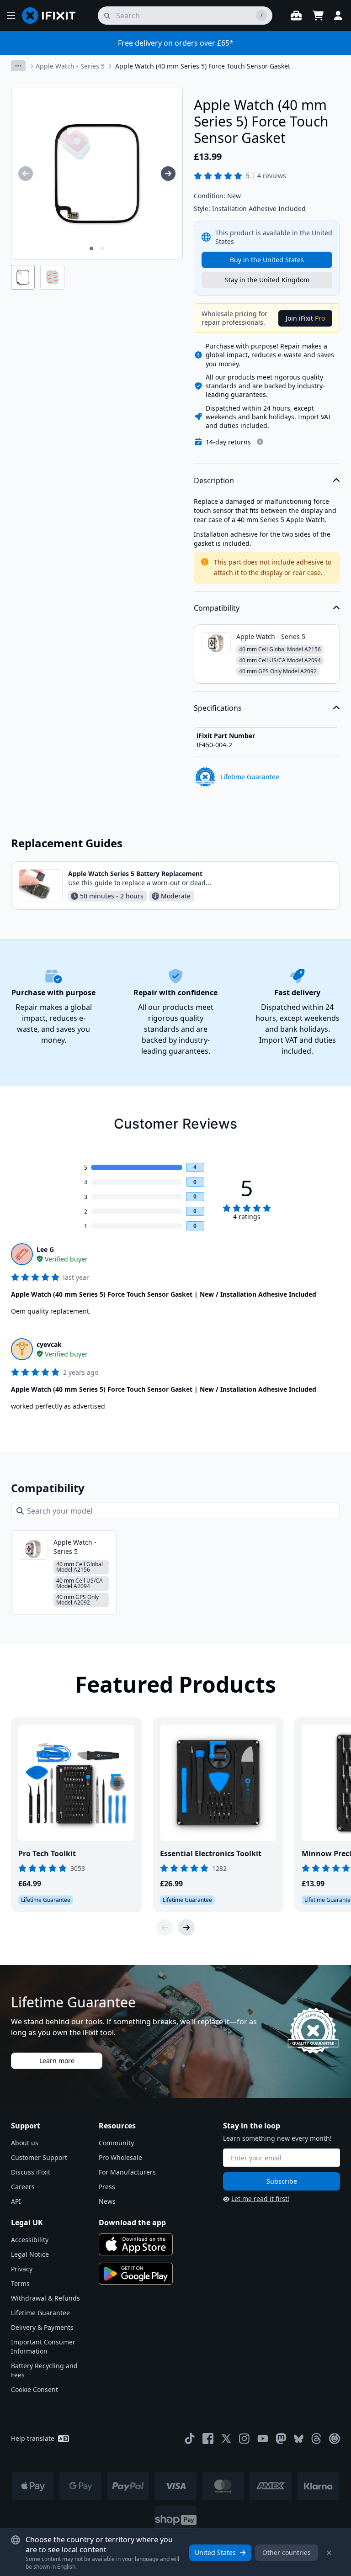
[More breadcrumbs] (18, 66)
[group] (26, 174)
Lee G (45, 1249)
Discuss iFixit (31, 2172)
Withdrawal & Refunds (45, 2298)
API (16, 2201)
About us (25, 2143)
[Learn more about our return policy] (260, 442)
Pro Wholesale (120, 2157)
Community (116, 2143)
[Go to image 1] (91, 248)
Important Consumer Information (43, 2346)
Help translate (33, 2438)
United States (215, 2552)
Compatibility (217, 608)
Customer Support (39, 2157)
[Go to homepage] (53, 16)
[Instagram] (245, 2439)
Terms (20, 2283)
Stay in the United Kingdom (267, 280)
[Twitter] (226, 2439)
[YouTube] (263, 2439)
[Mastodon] (281, 2439)
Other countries (287, 2552)
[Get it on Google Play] (136, 2274)
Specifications (218, 708)
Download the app (132, 2222)
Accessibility (30, 2240)
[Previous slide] (165, 1927)
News (107, 2201)
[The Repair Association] (335, 2439)
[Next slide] (186, 1927)
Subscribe (282, 2181)
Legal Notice (30, 2254)
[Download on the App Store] (136, 2244)
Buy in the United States (267, 260)
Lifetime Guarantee (40, 2313)
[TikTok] (190, 2439)
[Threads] (316, 2439)
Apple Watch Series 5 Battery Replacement (135, 874)
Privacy (22, 2269)
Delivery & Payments (42, 2327)
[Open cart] (318, 16)
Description (214, 480)
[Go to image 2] (102, 248)
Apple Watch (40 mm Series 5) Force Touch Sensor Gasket (203, 66)
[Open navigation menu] (11, 16)
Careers (23, 2187)
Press (107, 2187)
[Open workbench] (296, 16)
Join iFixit (305, 318)
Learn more (57, 2061)
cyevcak (49, 1344)
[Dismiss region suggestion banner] (329, 2553)
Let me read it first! (260, 2199)
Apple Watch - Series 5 (70, 66)
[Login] (338, 16)
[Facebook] (208, 2439)
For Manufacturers (127, 2172)
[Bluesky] (299, 2439)
